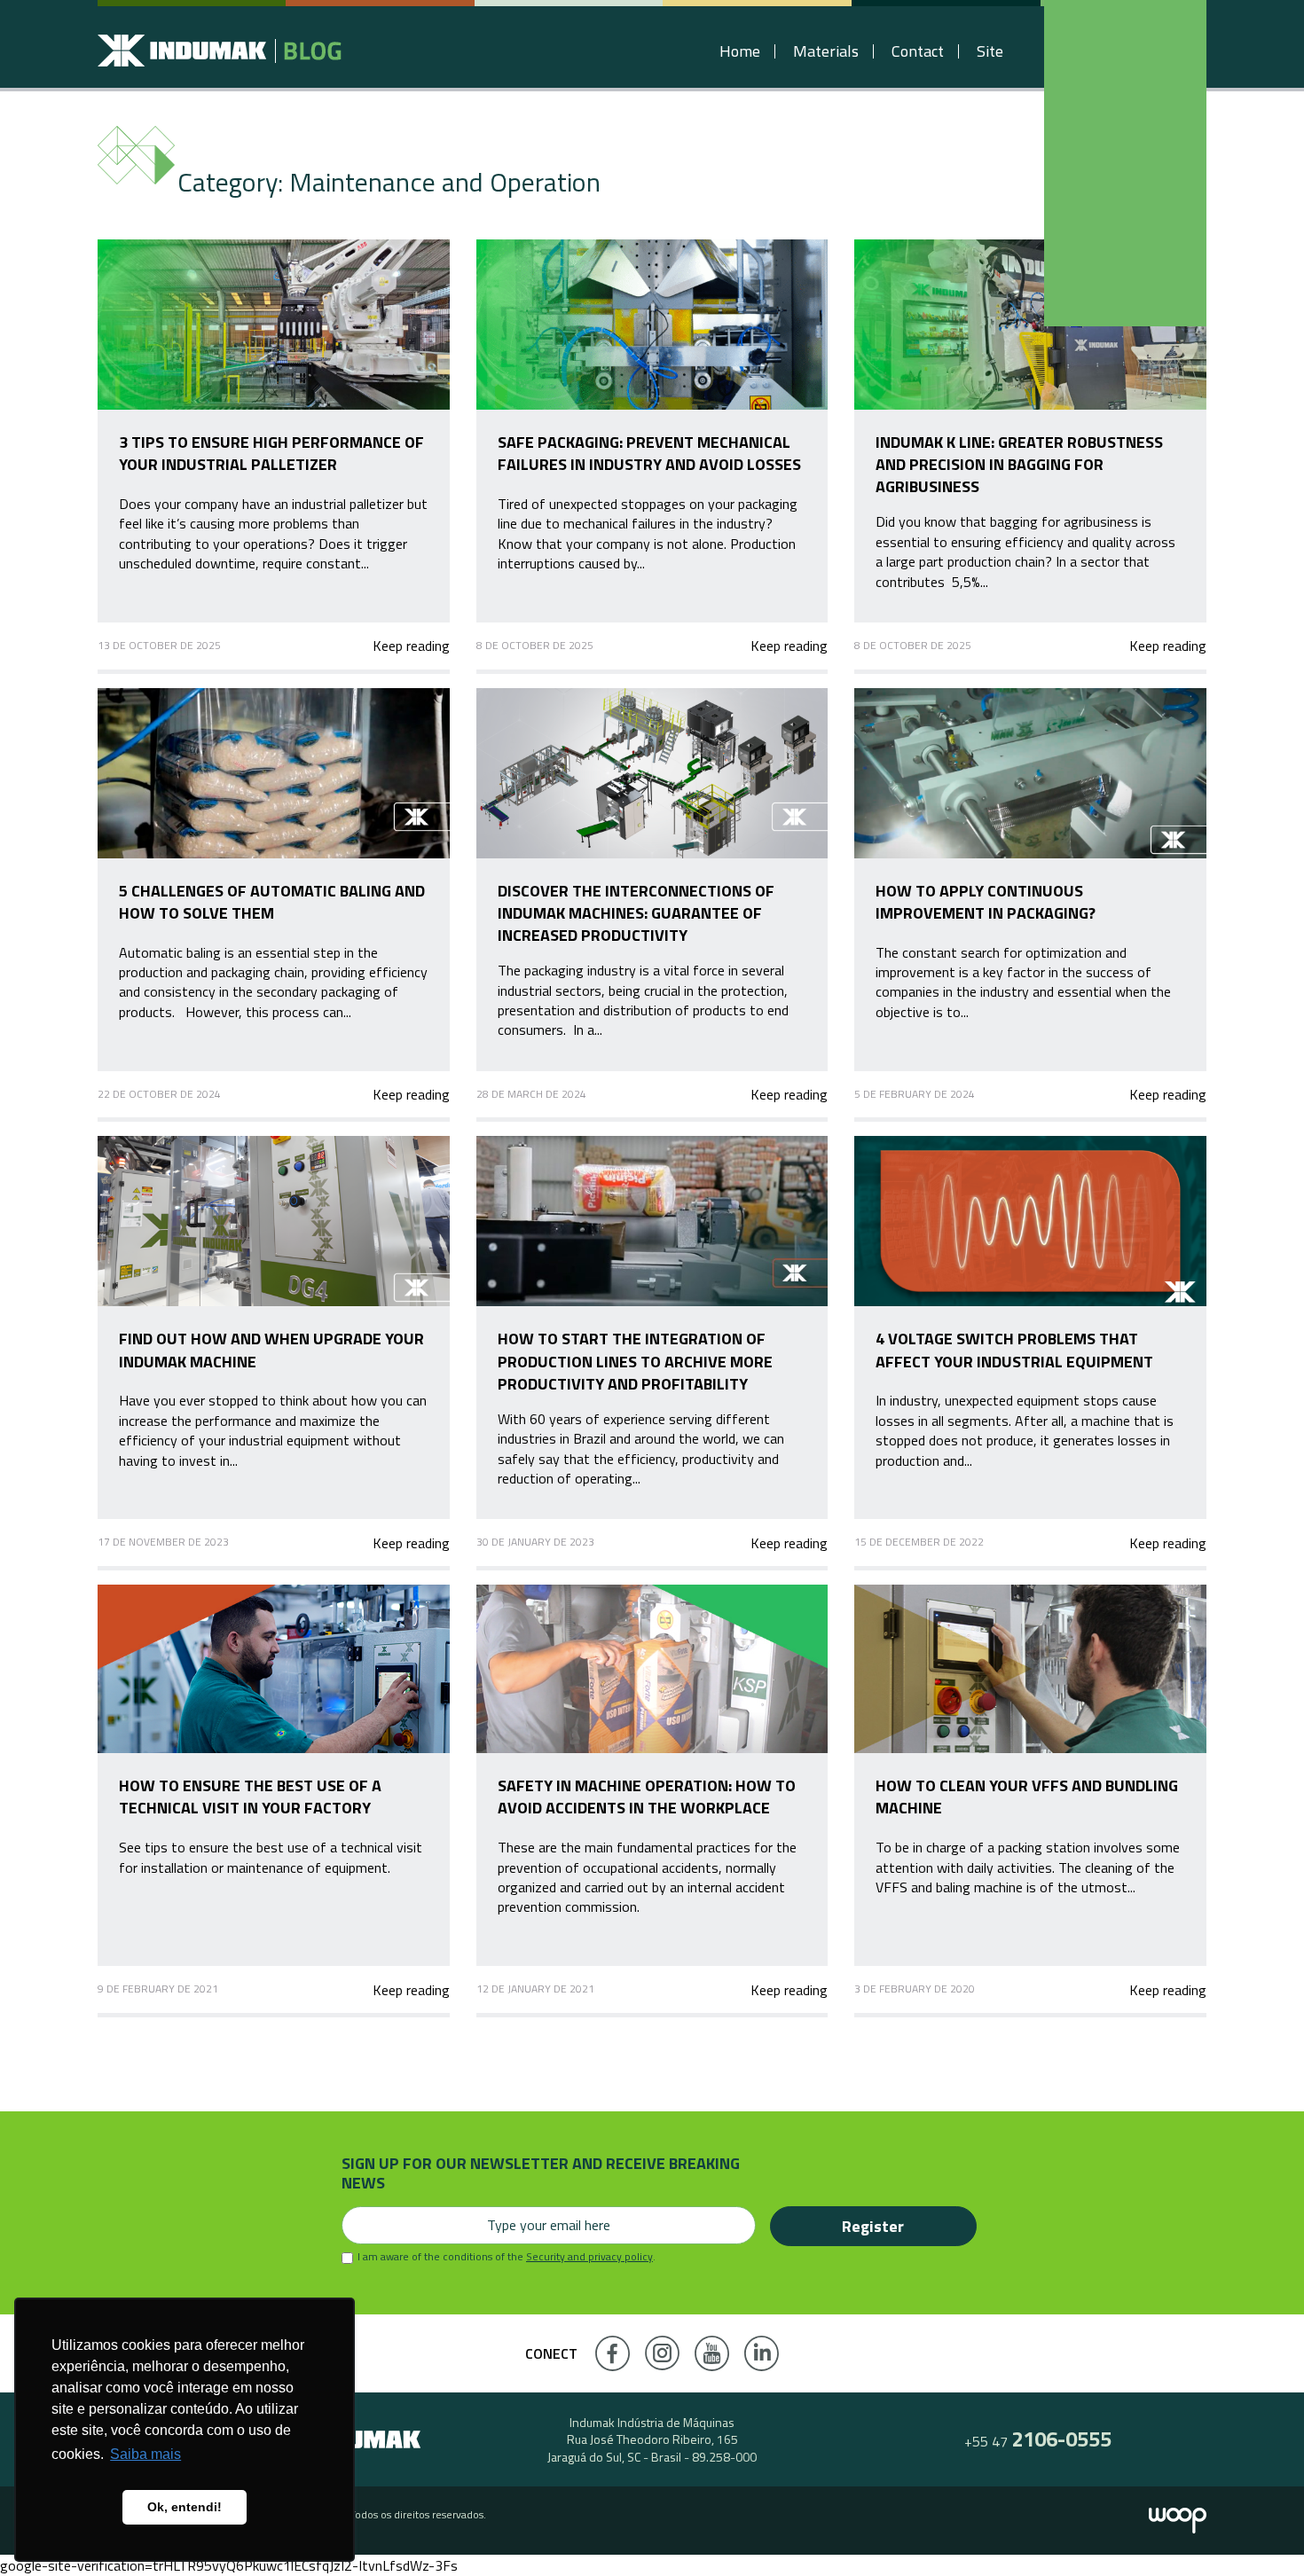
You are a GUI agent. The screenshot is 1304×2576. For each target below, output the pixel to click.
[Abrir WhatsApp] (1260, 2531)
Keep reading (411, 646)
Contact (918, 51)
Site (990, 51)
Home (740, 51)
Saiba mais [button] (145, 2454)
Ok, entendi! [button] (185, 2507)
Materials (826, 51)
